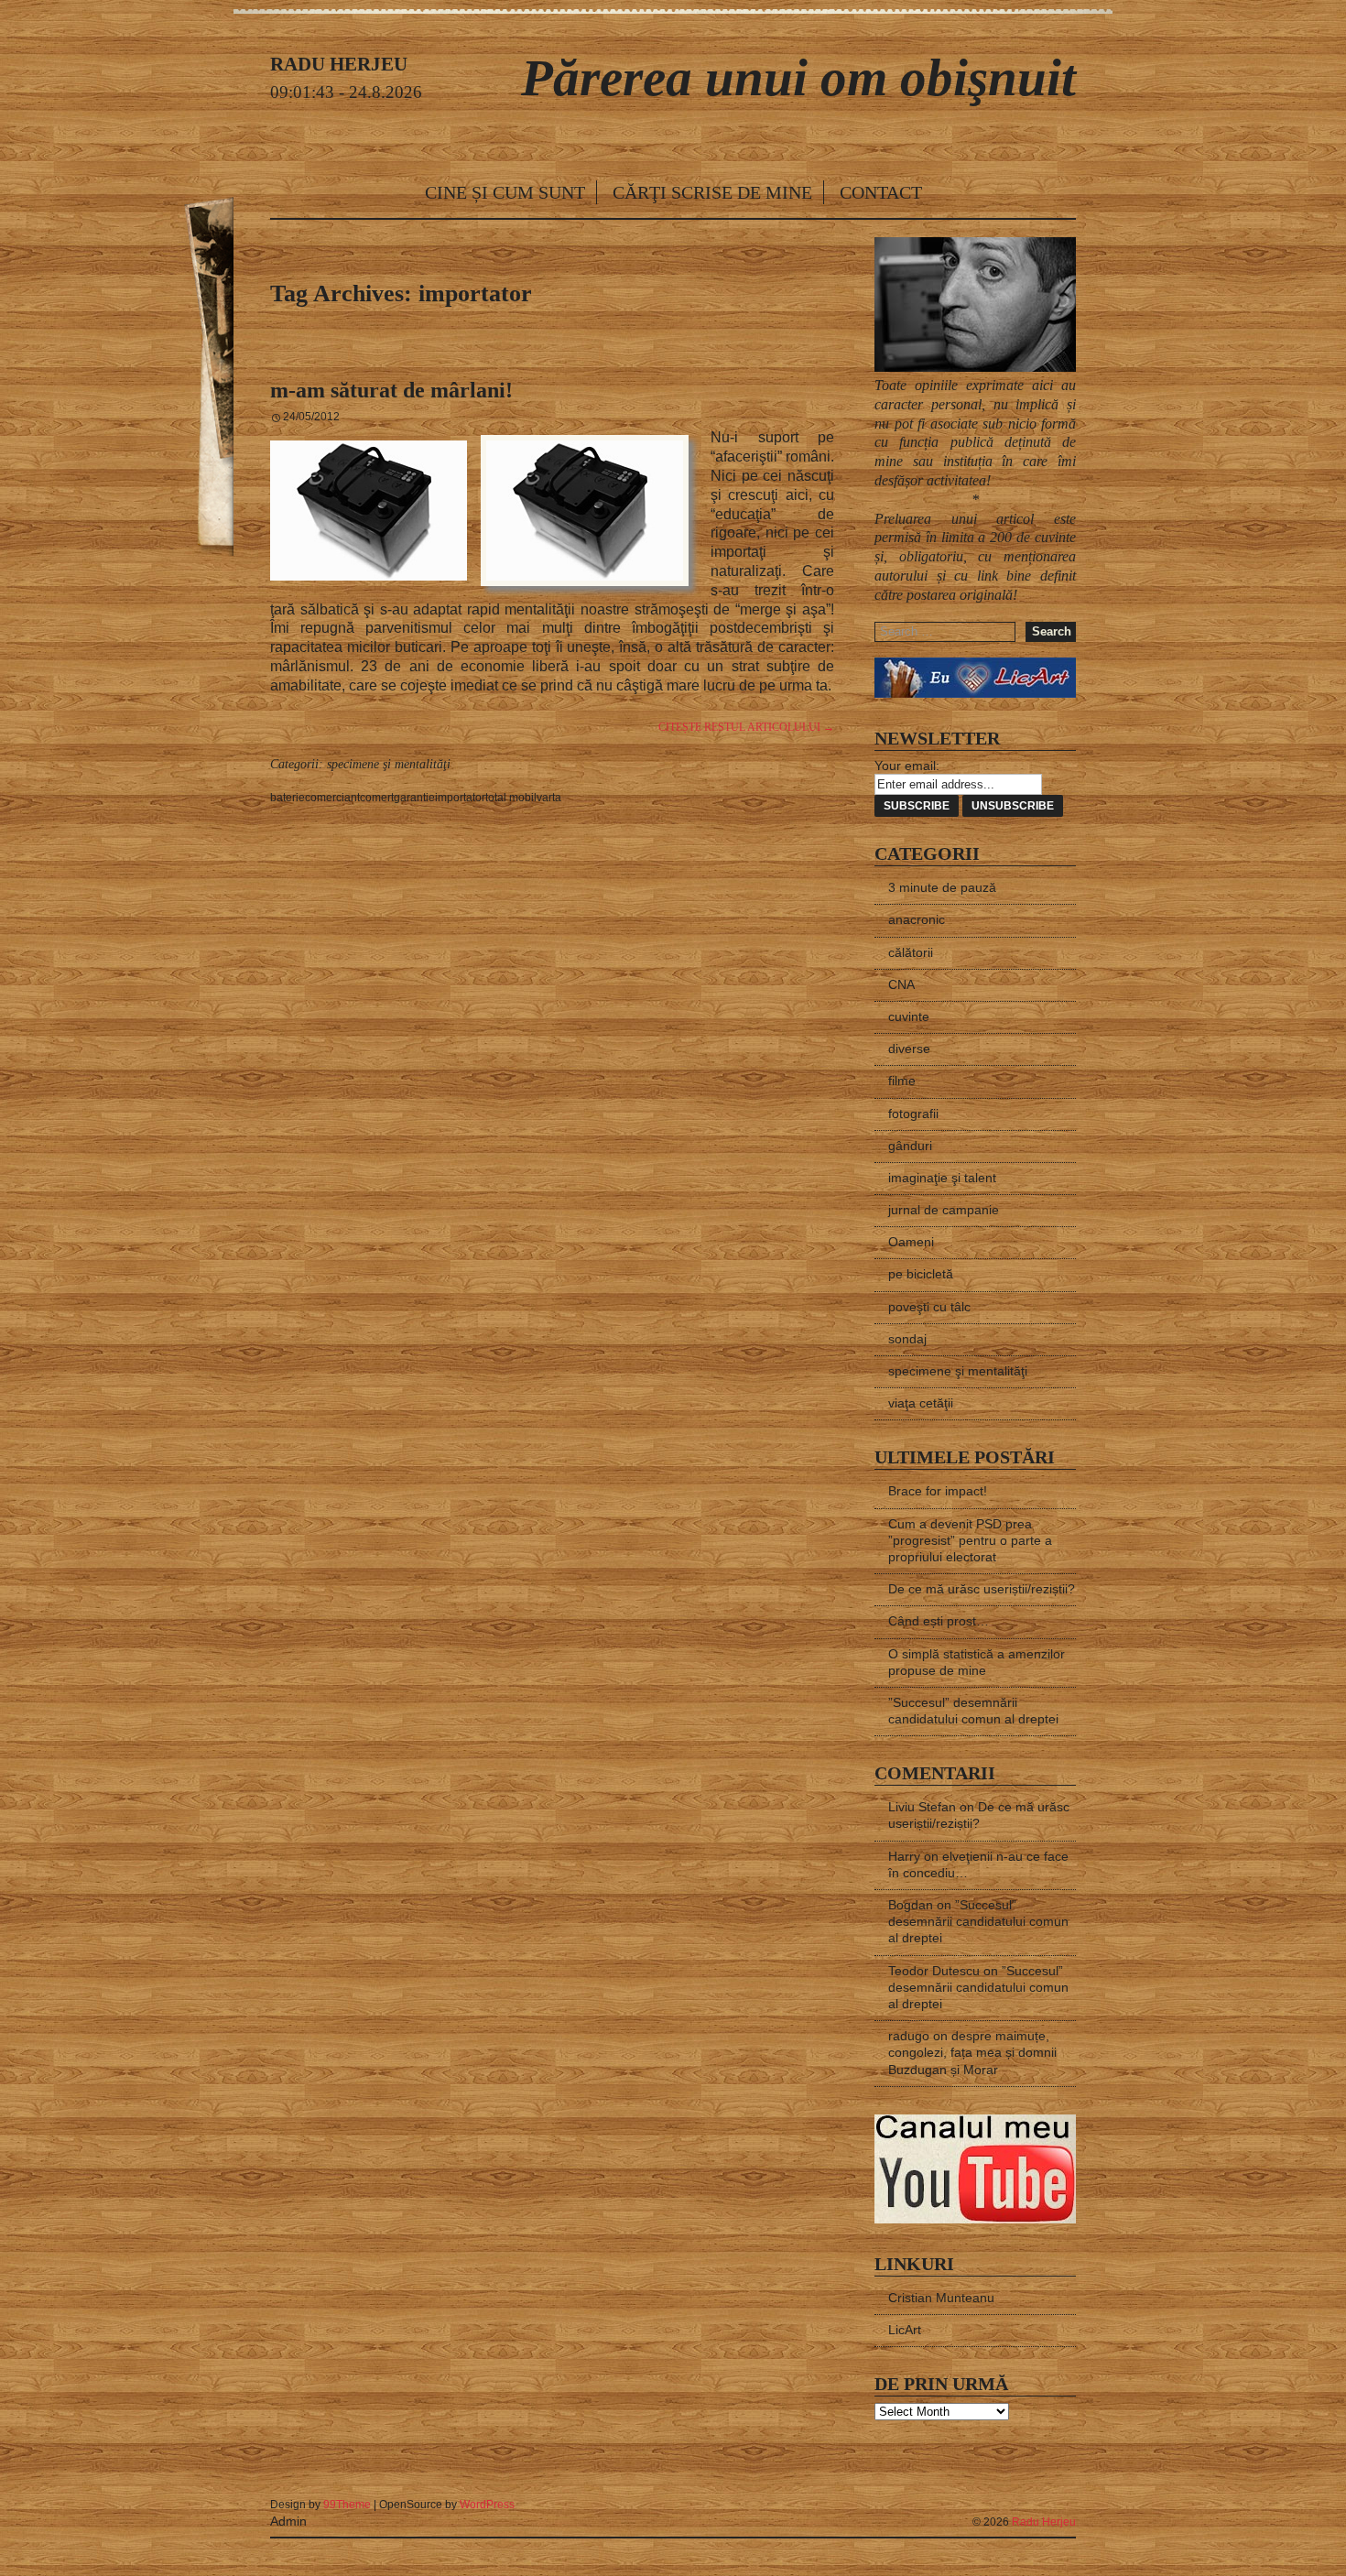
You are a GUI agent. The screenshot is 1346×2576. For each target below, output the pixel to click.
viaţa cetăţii (921, 1403)
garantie (414, 798)
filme (902, 1081)
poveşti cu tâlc (929, 1307)
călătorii (911, 952)
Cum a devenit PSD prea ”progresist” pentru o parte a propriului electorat (970, 1540)
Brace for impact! (938, 1491)
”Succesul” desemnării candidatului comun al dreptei (978, 1921)
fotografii (913, 1114)
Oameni (911, 1242)
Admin (288, 2521)
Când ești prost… (939, 1621)
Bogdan (911, 1905)
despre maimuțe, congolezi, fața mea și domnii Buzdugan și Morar (972, 2052)
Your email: (907, 766)
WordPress (487, 2505)
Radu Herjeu (1044, 2522)
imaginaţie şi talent (942, 1178)
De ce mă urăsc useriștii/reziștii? (982, 1589)
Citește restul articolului (746, 727)
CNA (901, 984)
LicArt (905, 2330)
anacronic (917, 919)
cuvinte (909, 1016)
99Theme (347, 2505)
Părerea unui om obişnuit (798, 77)
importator (460, 798)
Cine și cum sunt (505, 192)
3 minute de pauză (942, 887)
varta (549, 798)
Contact (881, 192)
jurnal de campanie (944, 1210)
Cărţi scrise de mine (712, 192)
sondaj (907, 1339)
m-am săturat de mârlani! (391, 390)
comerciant (332, 798)
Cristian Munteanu (941, 2298)
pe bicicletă (921, 1274)
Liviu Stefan (922, 1807)
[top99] (1034, 2497)
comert (377, 798)
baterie (288, 798)
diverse (909, 1049)
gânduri (910, 1146)
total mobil (511, 798)
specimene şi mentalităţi (389, 764)
